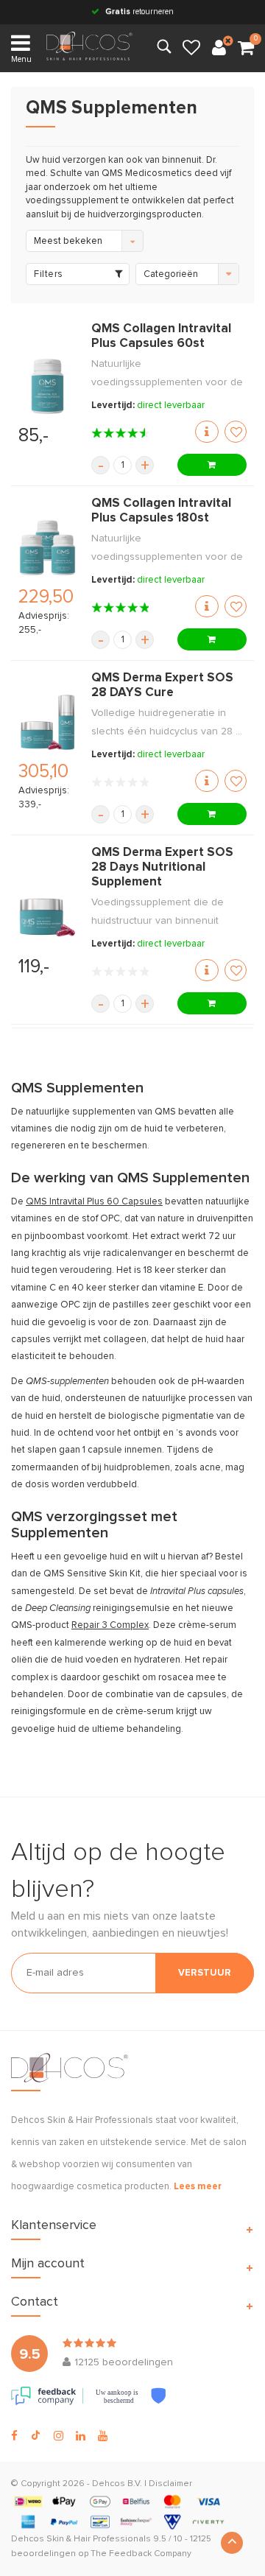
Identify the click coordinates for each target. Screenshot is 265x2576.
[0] (246, 49)
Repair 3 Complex (110, 1625)
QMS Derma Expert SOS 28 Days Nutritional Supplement (162, 867)
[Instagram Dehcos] (59, 2436)
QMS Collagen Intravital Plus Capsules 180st (161, 511)
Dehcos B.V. (117, 2484)
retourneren (139, 11)
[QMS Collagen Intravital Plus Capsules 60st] (47, 386)
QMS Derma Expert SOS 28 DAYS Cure (162, 685)
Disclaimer (170, 2484)
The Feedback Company (141, 2554)
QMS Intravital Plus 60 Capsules (94, 1202)
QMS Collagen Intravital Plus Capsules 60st (161, 336)
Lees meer (198, 2187)
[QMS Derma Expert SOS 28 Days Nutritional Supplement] (47, 917)
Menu (21, 59)
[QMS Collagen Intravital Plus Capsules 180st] (47, 548)
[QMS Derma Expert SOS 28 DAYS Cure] (47, 722)
